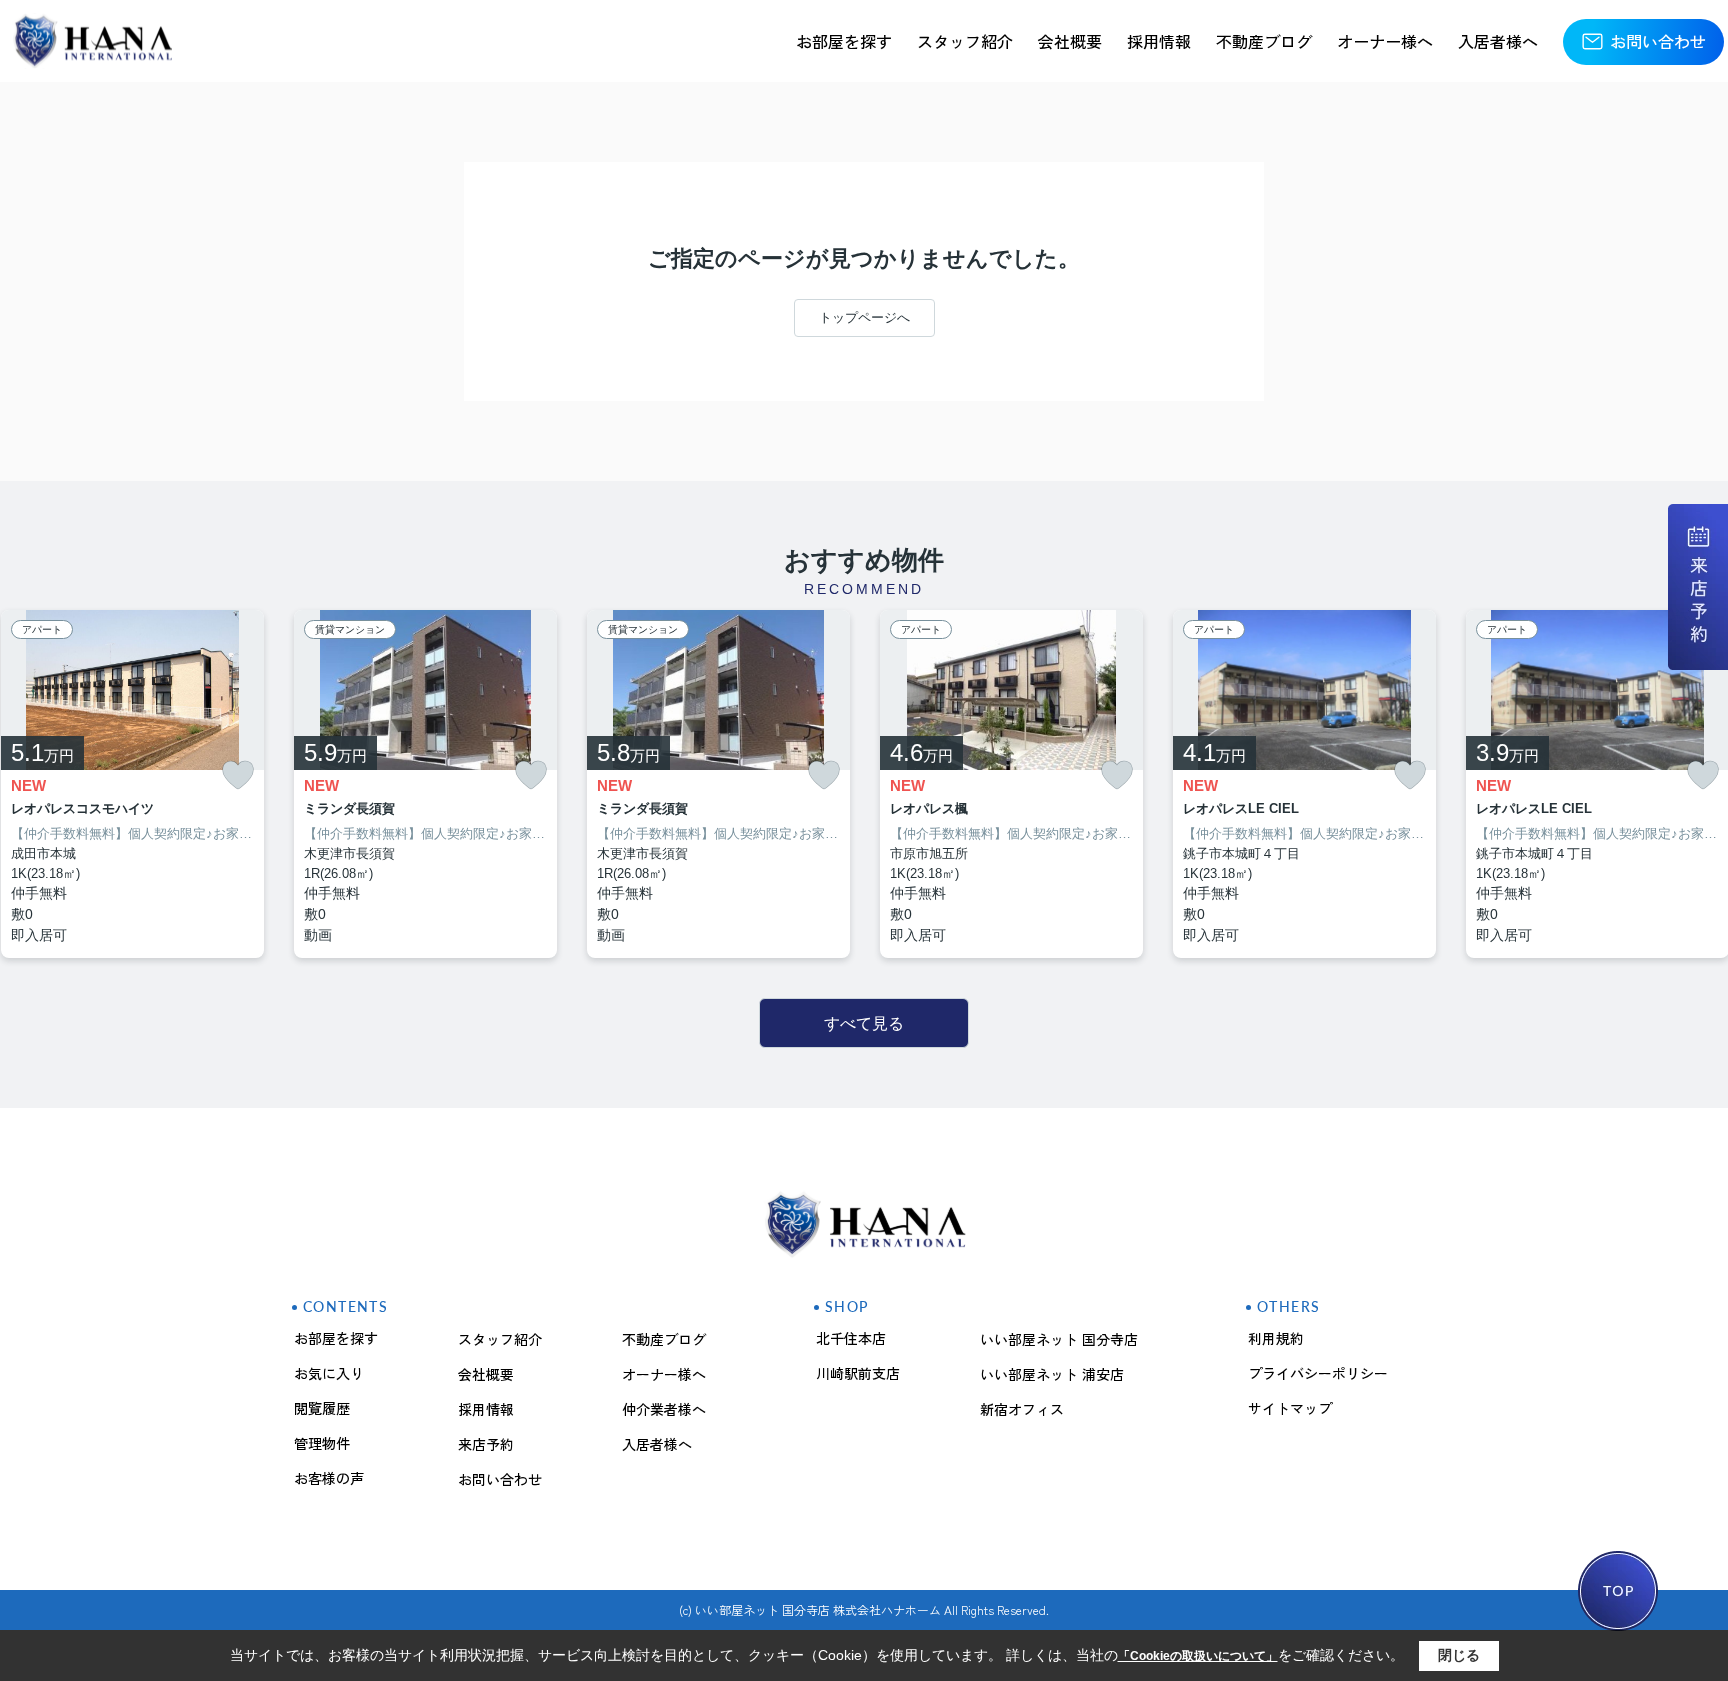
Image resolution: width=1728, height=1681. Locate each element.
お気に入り (329, 1373)
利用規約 (1276, 1338)
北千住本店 (851, 1338)
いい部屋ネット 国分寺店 (1059, 1339)
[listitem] (425, 784)
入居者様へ (1498, 41)
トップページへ (864, 317)
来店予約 (486, 1444)
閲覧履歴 (322, 1408)
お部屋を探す (844, 41)
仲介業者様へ (664, 1409)
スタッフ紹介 (965, 41)
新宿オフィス (1022, 1409)
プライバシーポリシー (1318, 1373)
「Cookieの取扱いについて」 (1198, 1656)
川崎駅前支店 (858, 1373)
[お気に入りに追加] (238, 775)
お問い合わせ (1658, 41)
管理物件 (322, 1443)
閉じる (1459, 1655)
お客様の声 (329, 1478)
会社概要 (1070, 41)
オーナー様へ (1385, 41)
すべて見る (864, 1023)
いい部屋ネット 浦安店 (1052, 1374)
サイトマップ (1290, 1408)
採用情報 (1159, 41)
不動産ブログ (1264, 41)
